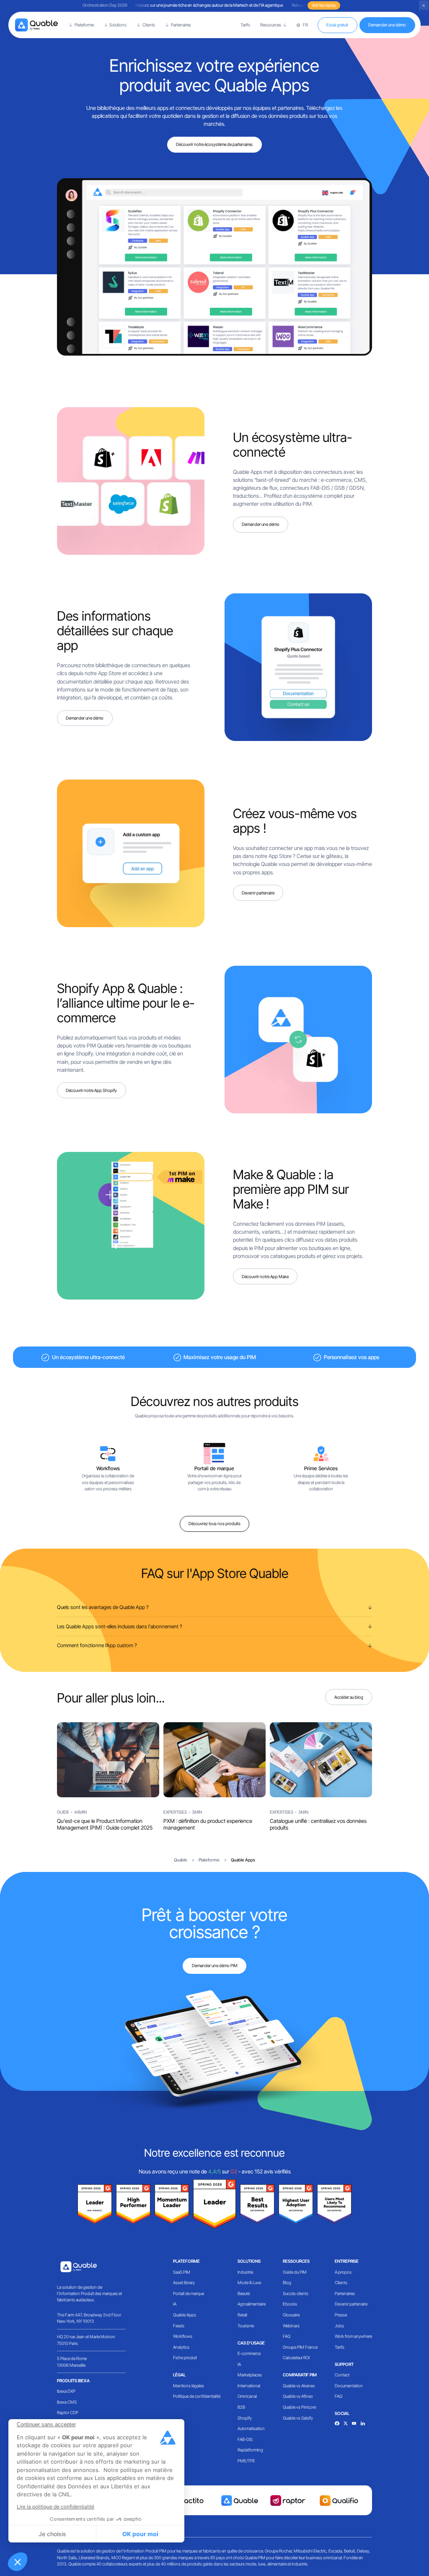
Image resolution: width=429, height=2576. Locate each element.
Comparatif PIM (300, 2375)
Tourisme (246, 2326)
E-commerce (249, 2353)
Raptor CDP (68, 2412)
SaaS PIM (182, 2272)
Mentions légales (189, 2386)
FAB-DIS (245, 2439)
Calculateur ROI (296, 2358)
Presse (341, 2315)
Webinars (291, 2326)
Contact (342, 2375)
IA (175, 2304)
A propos (343, 2272)
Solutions (249, 2261)
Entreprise (347, 2261)
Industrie (245, 2272)
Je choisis (52, 2534)
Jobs (339, 2326)
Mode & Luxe (249, 2282)
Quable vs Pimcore (299, 2407)
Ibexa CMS (67, 2402)
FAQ (287, 2336)
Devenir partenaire (351, 2304)
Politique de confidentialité (197, 2396)
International (249, 2386)
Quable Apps (185, 2315)
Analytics (181, 2347)
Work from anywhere (353, 2336)
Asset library (184, 2282)
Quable (181, 1860)
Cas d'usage (251, 2343)
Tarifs (245, 25)
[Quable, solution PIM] (37, 25)
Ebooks (290, 2304)
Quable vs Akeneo (299, 2386)
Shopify (245, 2418)
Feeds (179, 2326)
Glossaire (291, 2315)
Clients (341, 2282)
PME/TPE (246, 2461)
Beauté (244, 2293)
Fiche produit (185, 2358)
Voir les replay (324, 5)
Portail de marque (189, 2293)
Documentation (349, 2386)
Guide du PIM (295, 2272)
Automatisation (251, 2428)
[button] (18, 2562)
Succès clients (296, 2293)
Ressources (296, 2261)
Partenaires (345, 2293)
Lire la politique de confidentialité (56, 2507)
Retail (242, 2315)
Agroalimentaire (252, 2304)
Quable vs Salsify (298, 2418)
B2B (241, 2407)
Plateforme (186, 2261)
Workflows (183, 2336)
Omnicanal (247, 2396)
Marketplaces (250, 2375)
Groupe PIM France (300, 2347)
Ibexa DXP (66, 2391)
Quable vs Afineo (298, 2396)
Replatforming (250, 2450)
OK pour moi (140, 2534)
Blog (287, 2282)
